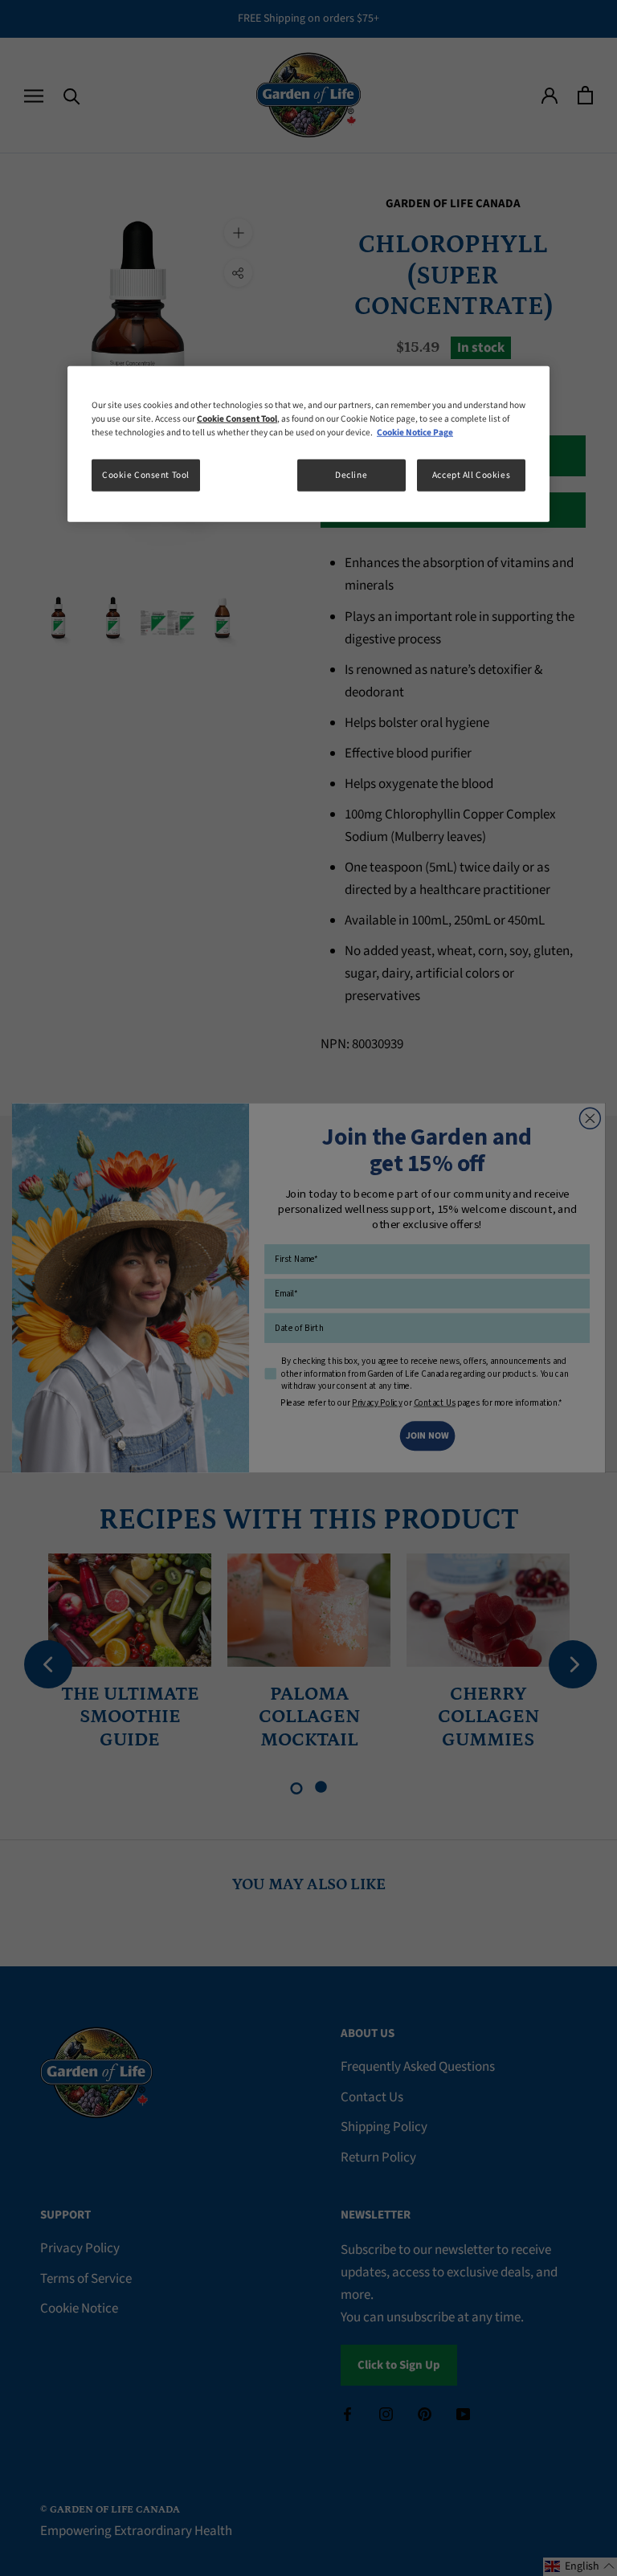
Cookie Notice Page (415, 433)
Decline (351, 475)
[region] (308, 444)
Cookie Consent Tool (146, 475)
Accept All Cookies (471, 475)
